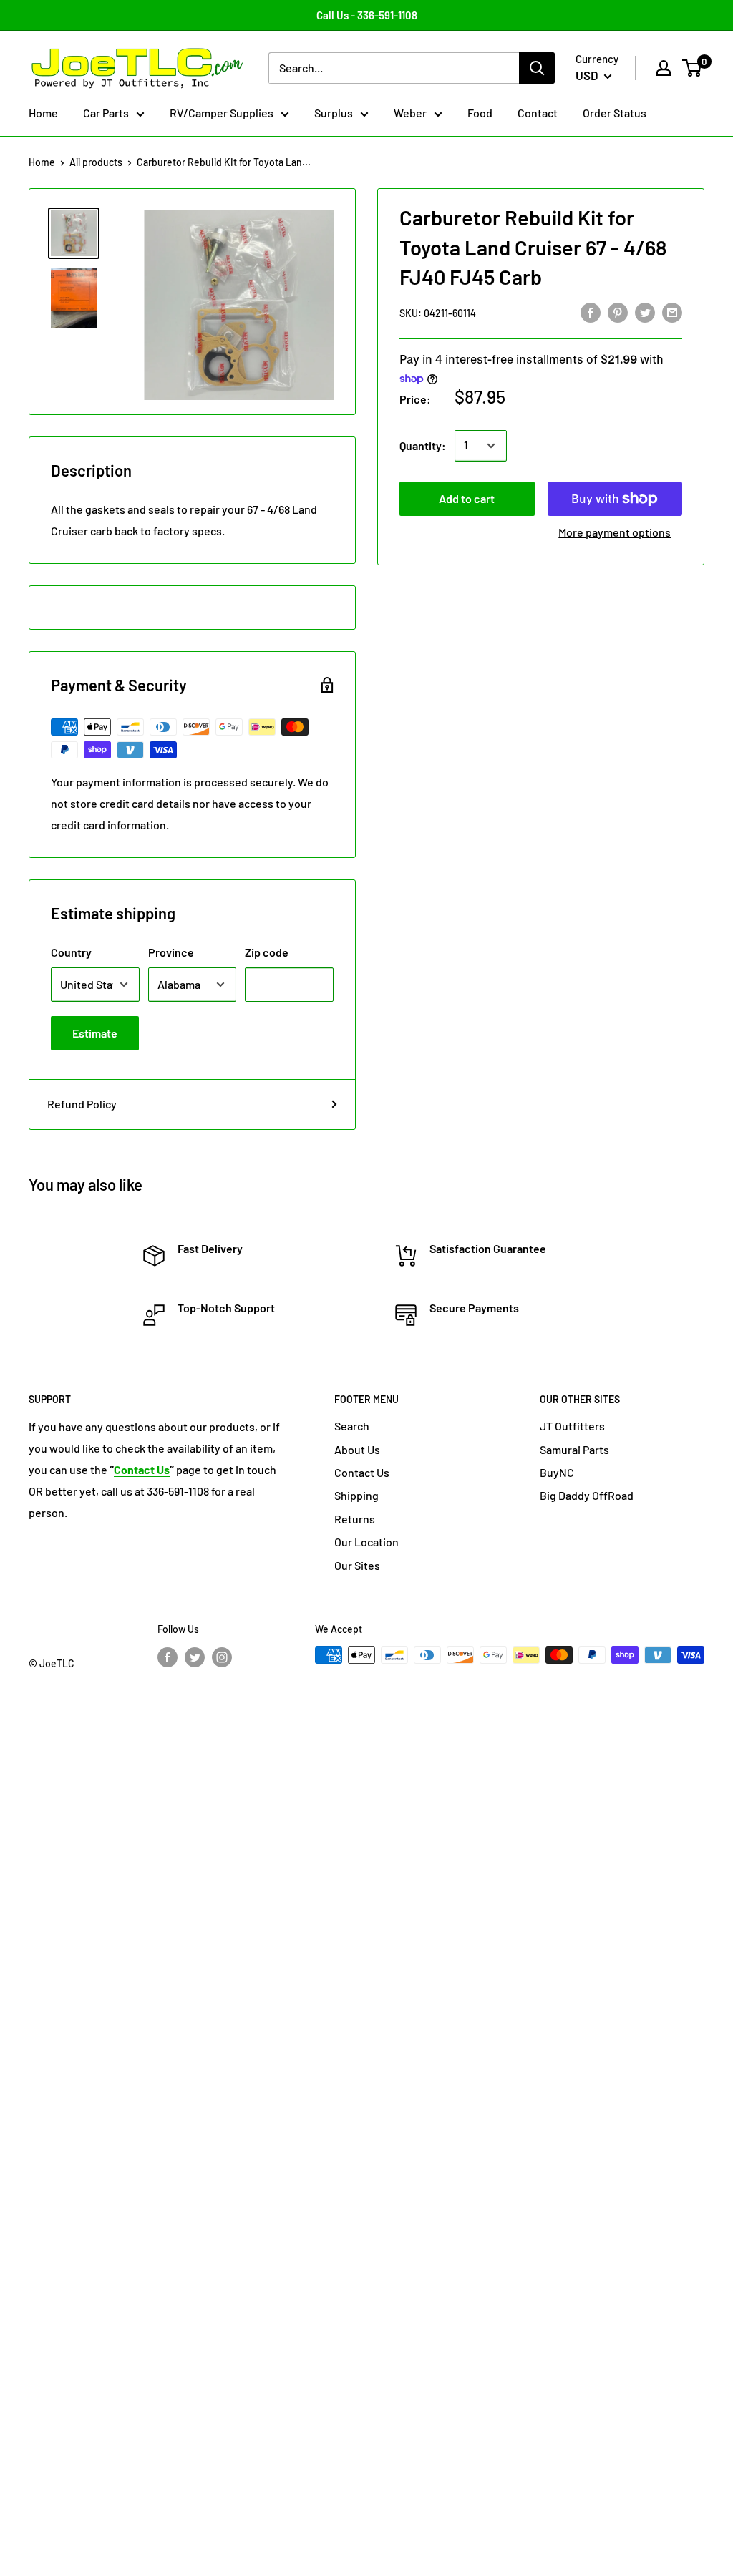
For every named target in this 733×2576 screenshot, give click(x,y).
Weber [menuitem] (410, 113)
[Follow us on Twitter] (195, 1657)
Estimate (95, 1033)
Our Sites (357, 1565)
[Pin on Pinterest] (618, 312)
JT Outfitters (572, 1426)
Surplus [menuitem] (334, 113)
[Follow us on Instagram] (222, 1657)
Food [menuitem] (480, 113)
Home (42, 162)
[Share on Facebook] (591, 312)
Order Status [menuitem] (615, 113)
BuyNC (557, 1472)
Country (71, 952)
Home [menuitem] (43, 113)
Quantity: (423, 445)
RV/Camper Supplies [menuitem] (222, 113)
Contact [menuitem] (538, 113)
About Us (357, 1449)
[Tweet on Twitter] (645, 312)
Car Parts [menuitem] (106, 113)
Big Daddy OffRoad (587, 1495)
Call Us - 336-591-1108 (367, 15)
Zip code (267, 952)
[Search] (537, 68)
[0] (693, 68)
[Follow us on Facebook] (168, 1657)
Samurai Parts (574, 1449)
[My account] (664, 68)
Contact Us (362, 1472)
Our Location (366, 1542)
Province (171, 952)
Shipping (356, 1495)
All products (96, 162)
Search (352, 1426)
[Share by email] (672, 312)
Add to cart (467, 498)
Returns (355, 1519)
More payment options (615, 532)
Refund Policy (82, 1104)
